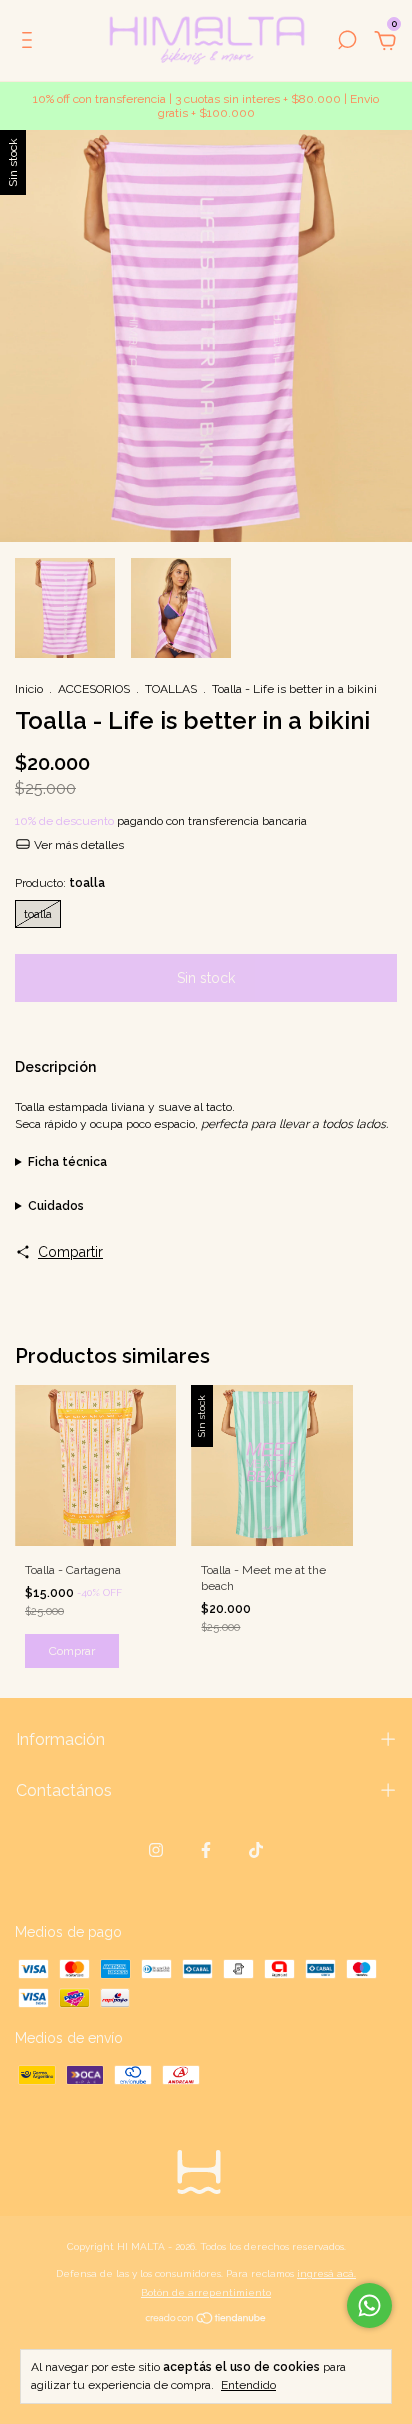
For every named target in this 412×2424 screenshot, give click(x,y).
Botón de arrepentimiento (206, 2292)
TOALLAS (171, 689)
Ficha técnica (67, 1162)
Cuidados (56, 1206)
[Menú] (30, 43)
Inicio (29, 689)
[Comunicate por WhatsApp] (369, 2305)
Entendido (248, 2385)
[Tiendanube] (206, 2320)
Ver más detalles (77, 845)
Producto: (60, 883)
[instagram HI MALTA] (156, 1850)
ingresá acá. (326, 2273)
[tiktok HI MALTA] (256, 1850)
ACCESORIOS (94, 689)
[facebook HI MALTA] (206, 1850)
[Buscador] (347, 43)
